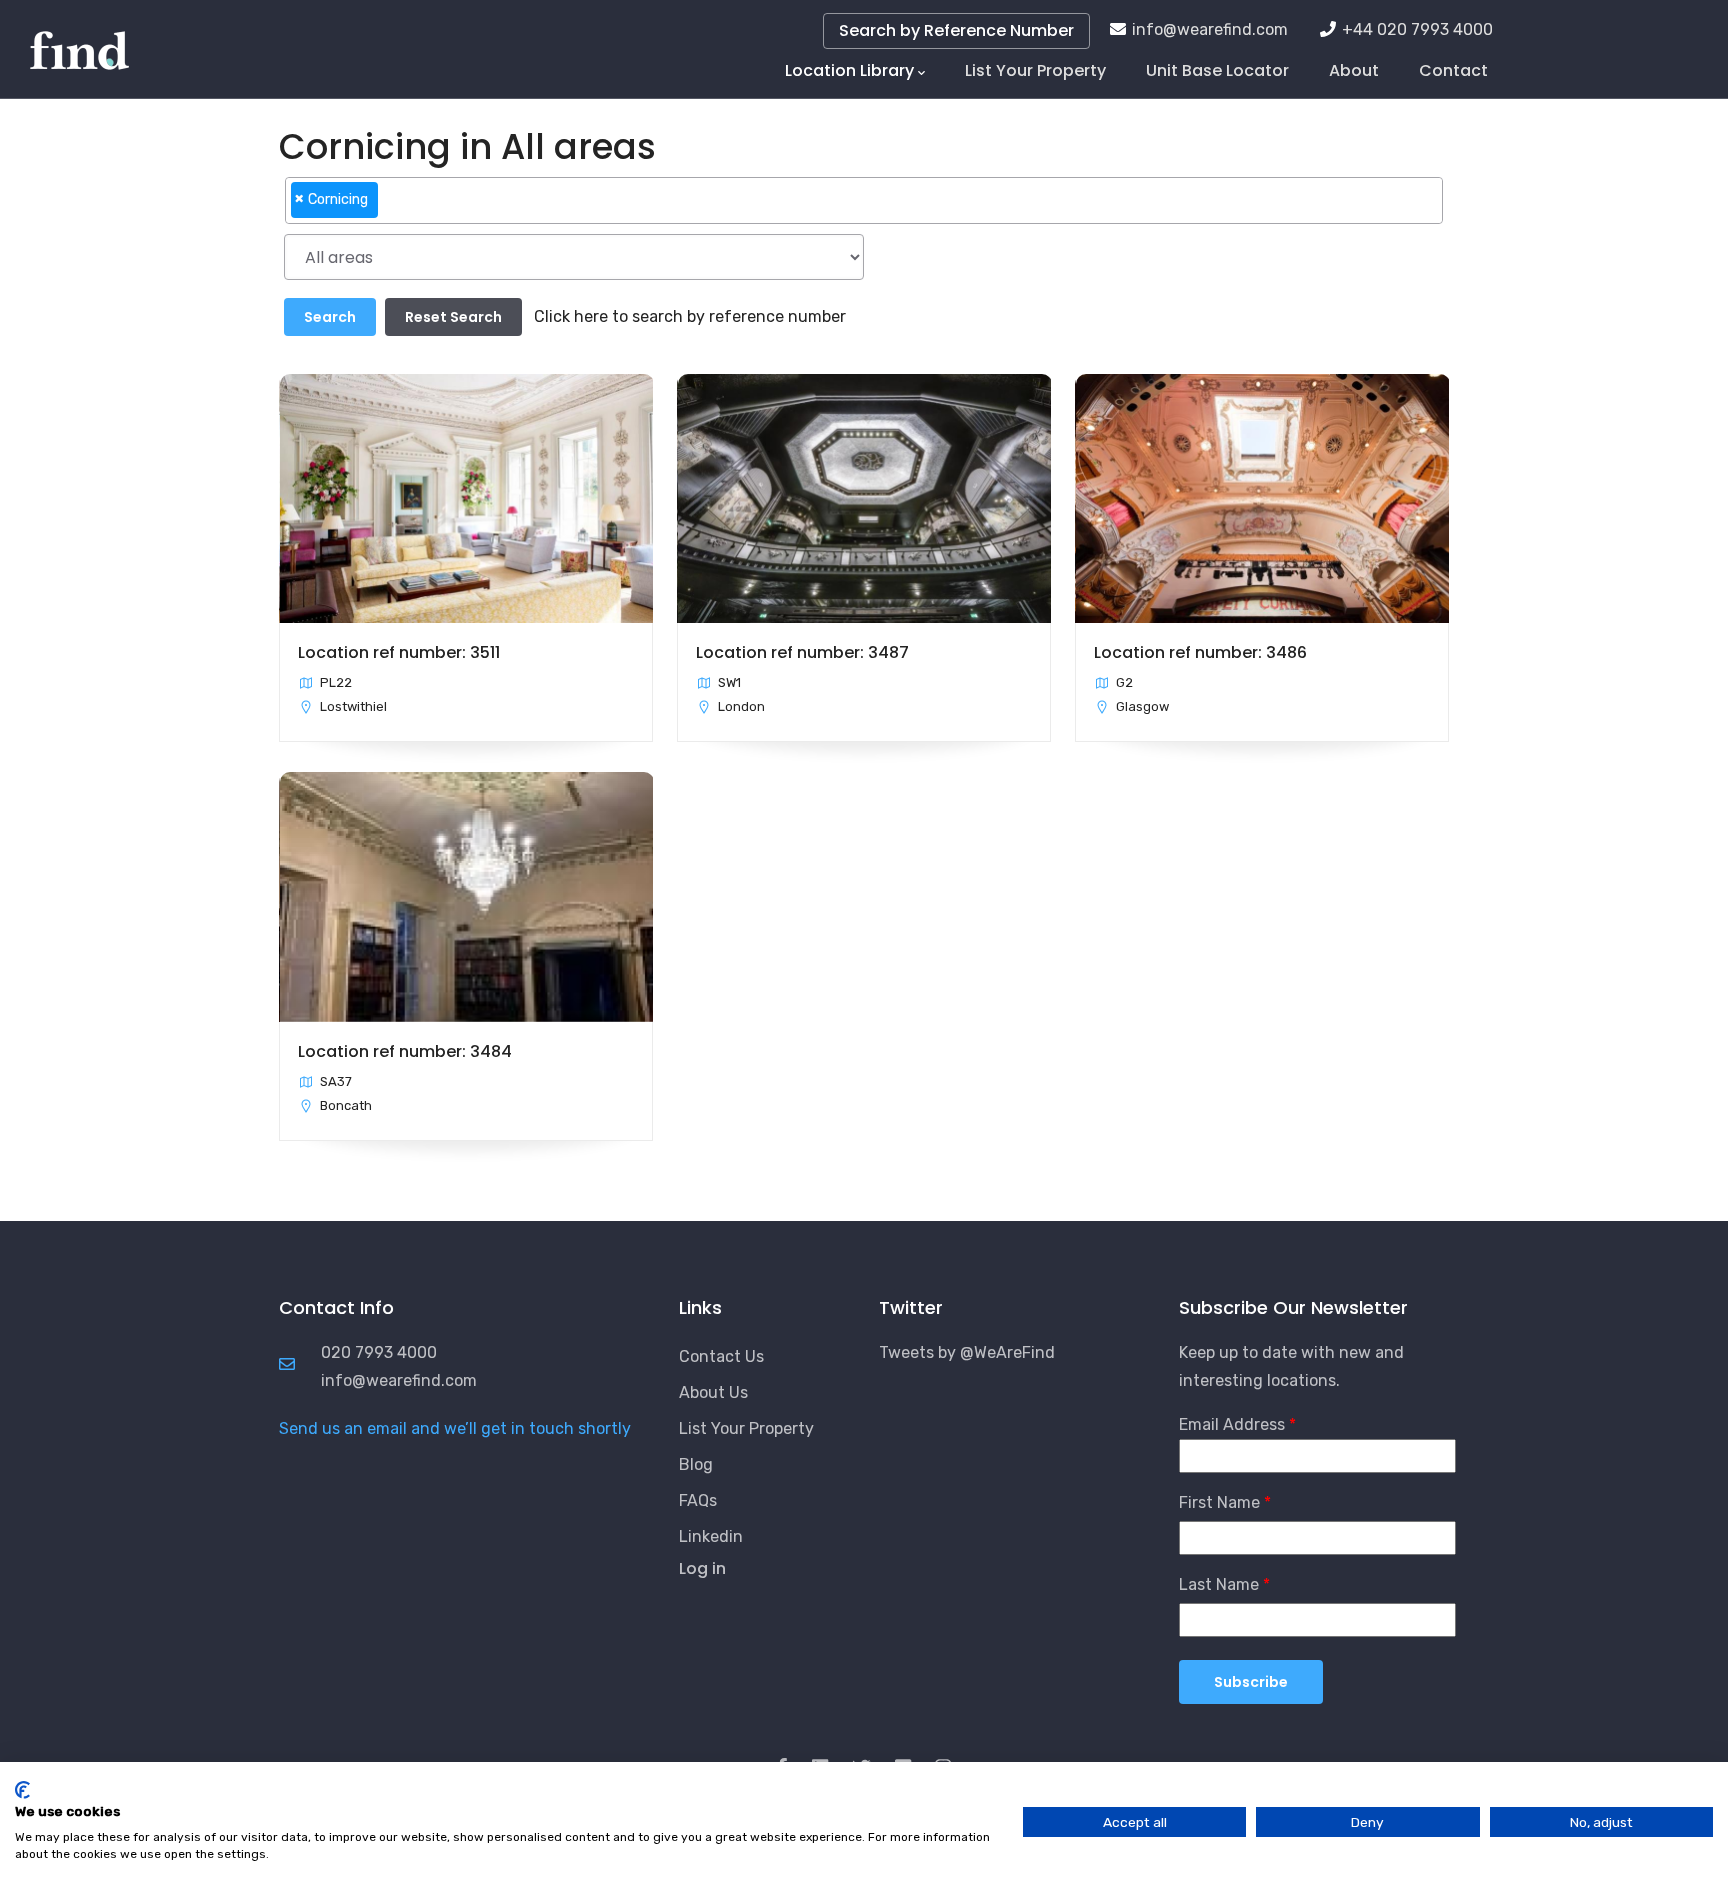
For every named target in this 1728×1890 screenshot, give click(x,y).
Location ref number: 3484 (405, 1051)
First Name (1219, 1502)
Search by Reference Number (956, 30)
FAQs (698, 1500)
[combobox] (864, 200)
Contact (1453, 70)
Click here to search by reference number (690, 316)
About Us (713, 1392)
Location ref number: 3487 (802, 652)
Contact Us (721, 1356)
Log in (702, 1568)
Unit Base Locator (1217, 70)
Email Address (1232, 1424)
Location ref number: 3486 (1200, 652)
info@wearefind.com (1210, 29)
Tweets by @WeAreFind (967, 1352)
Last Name (1219, 1584)
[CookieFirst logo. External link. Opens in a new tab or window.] (22, 1790)
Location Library (849, 70)
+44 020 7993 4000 (1417, 29)
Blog (696, 1464)
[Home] (79, 40)
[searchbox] (389, 208)
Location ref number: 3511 (399, 652)
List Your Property (1035, 70)
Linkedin (711, 1536)
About (1354, 70)
